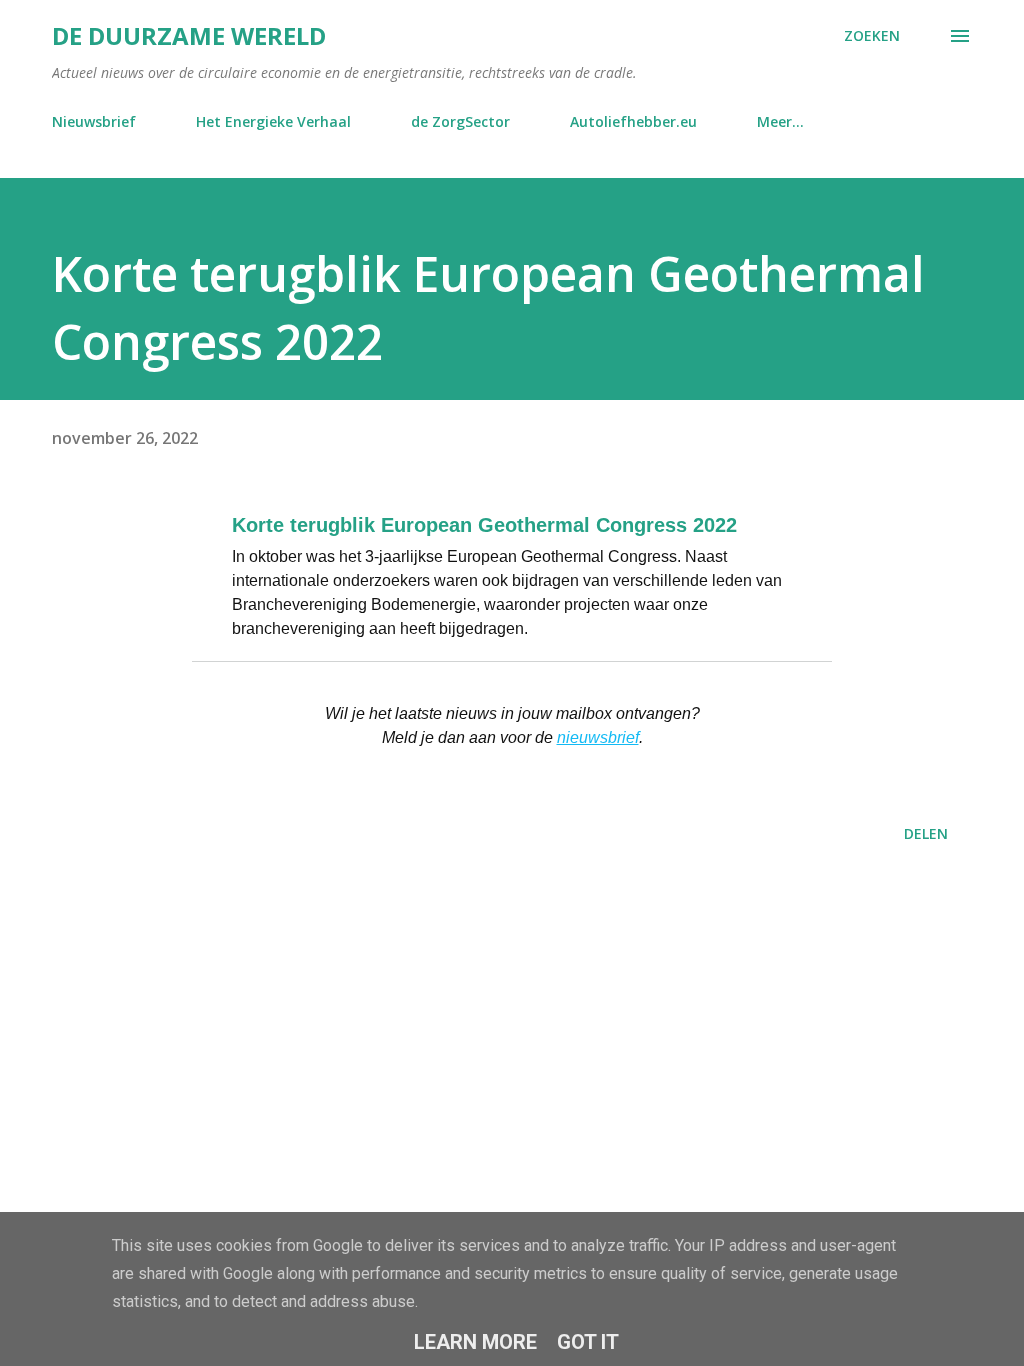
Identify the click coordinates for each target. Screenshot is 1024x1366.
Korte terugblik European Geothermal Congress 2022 (484, 525)
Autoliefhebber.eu (633, 121)
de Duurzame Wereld (189, 35)
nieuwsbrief (598, 737)
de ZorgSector (460, 121)
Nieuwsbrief (94, 121)
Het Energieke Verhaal (273, 121)
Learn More (475, 1342)
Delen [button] (926, 833)
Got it (588, 1342)
